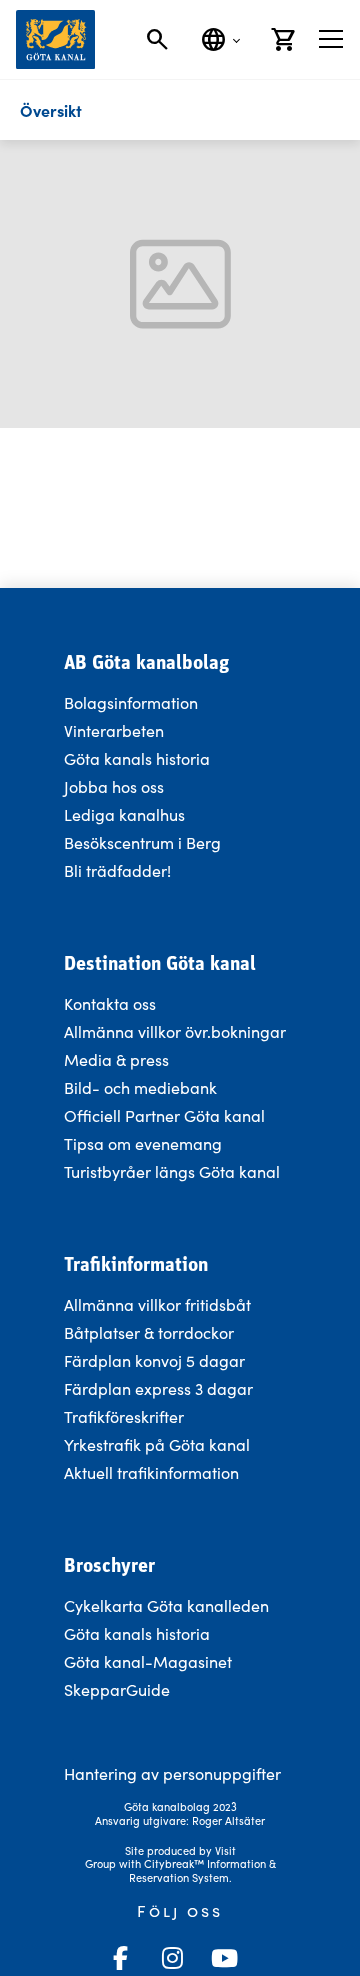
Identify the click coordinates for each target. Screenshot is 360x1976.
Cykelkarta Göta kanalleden (166, 1605)
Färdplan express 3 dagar (158, 1388)
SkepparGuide (117, 1689)
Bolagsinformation (131, 702)
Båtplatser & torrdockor (149, 1332)
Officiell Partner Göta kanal (164, 1115)
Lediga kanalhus (124, 814)
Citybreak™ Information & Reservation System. (202, 1870)
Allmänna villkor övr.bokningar (175, 1031)
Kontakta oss (110, 1003)
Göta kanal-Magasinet (148, 1661)
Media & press (116, 1059)
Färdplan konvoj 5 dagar (154, 1360)
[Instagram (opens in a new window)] (172, 1958)
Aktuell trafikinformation (153, 1472)
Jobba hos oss (114, 786)
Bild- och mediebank (140, 1087)
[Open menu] (331, 39)
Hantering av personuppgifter (172, 1773)
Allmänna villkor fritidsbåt (157, 1304)
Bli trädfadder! (117, 870)
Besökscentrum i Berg (142, 842)
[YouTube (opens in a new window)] (224, 1958)
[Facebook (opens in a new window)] (120, 1958)
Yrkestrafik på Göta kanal (157, 1444)
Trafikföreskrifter (124, 1416)
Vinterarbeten (114, 730)
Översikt (51, 110)
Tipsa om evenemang (143, 1143)
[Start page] (55, 39)
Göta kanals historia (137, 758)
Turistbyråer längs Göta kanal (172, 1171)
